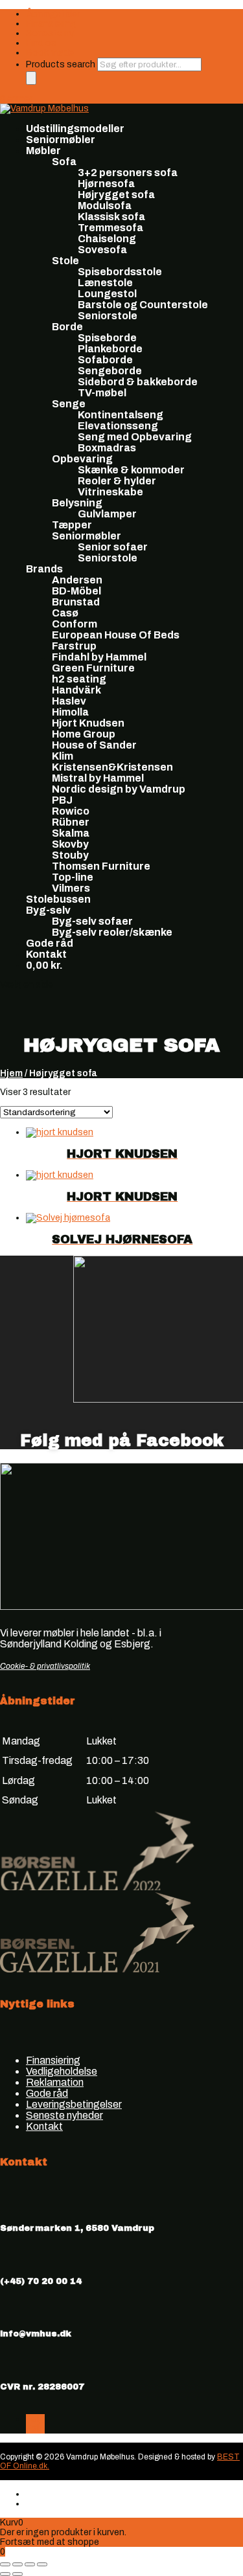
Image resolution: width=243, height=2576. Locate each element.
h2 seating (79, 679)
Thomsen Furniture (101, 866)
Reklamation (55, 2082)
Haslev (69, 701)
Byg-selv (48, 910)
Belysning (77, 503)
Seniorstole (108, 316)
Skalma (71, 833)
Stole (65, 261)
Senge (69, 404)
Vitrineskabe (110, 492)
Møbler (43, 151)
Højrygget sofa (116, 195)
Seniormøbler (61, 140)
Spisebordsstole (120, 272)
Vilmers (71, 888)
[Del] (30, 2564)
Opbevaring (82, 459)
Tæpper (72, 525)
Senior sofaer (113, 547)
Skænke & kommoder (131, 470)
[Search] (31, 78)
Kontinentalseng (121, 415)
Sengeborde (110, 371)
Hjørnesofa (106, 184)
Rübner (71, 822)
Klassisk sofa (111, 217)
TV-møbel (102, 393)
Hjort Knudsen (88, 723)
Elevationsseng (118, 426)
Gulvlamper (107, 514)
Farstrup (74, 646)
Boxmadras (107, 448)
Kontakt (46, 954)
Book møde (50, 53)
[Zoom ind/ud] (5, 2564)
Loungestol (107, 294)
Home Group (84, 734)
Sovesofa (102, 250)
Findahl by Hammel (99, 657)
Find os (41, 43)
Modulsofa (105, 206)
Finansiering (51, 24)
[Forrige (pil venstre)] (5, 2574)
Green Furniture (93, 668)
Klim (63, 756)
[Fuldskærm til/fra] (17, 2564)
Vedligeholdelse (62, 2071)
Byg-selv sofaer (92, 921)
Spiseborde (107, 338)
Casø (65, 613)
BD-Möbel (76, 591)
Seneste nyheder (64, 2115)
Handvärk (76, 690)
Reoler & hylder (117, 481)
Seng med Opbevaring (135, 437)
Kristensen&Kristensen (112, 767)
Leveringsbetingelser (74, 2104)
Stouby (70, 855)
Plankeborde (110, 349)
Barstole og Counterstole (143, 305)
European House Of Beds (116, 635)
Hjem (11, 1073)
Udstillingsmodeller (75, 129)
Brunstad (76, 602)
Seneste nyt (52, 33)
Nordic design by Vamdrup (119, 789)
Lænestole (105, 283)
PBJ (62, 800)
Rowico (71, 811)
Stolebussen (58, 899)
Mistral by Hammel (98, 778)
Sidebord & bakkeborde (138, 382)
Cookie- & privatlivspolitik (45, 1666)
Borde (67, 327)
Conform (75, 624)
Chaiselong (107, 239)
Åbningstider (53, 14)
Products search (62, 64)
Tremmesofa (110, 228)
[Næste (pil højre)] (17, 2574)
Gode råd (50, 943)
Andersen (77, 580)
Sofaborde (105, 360)
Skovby (70, 844)
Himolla (70, 712)
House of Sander (94, 745)
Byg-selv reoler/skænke (112, 932)
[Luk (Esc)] (42, 2564)
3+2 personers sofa (128, 173)
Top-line (73, 877)
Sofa (64, 162)
